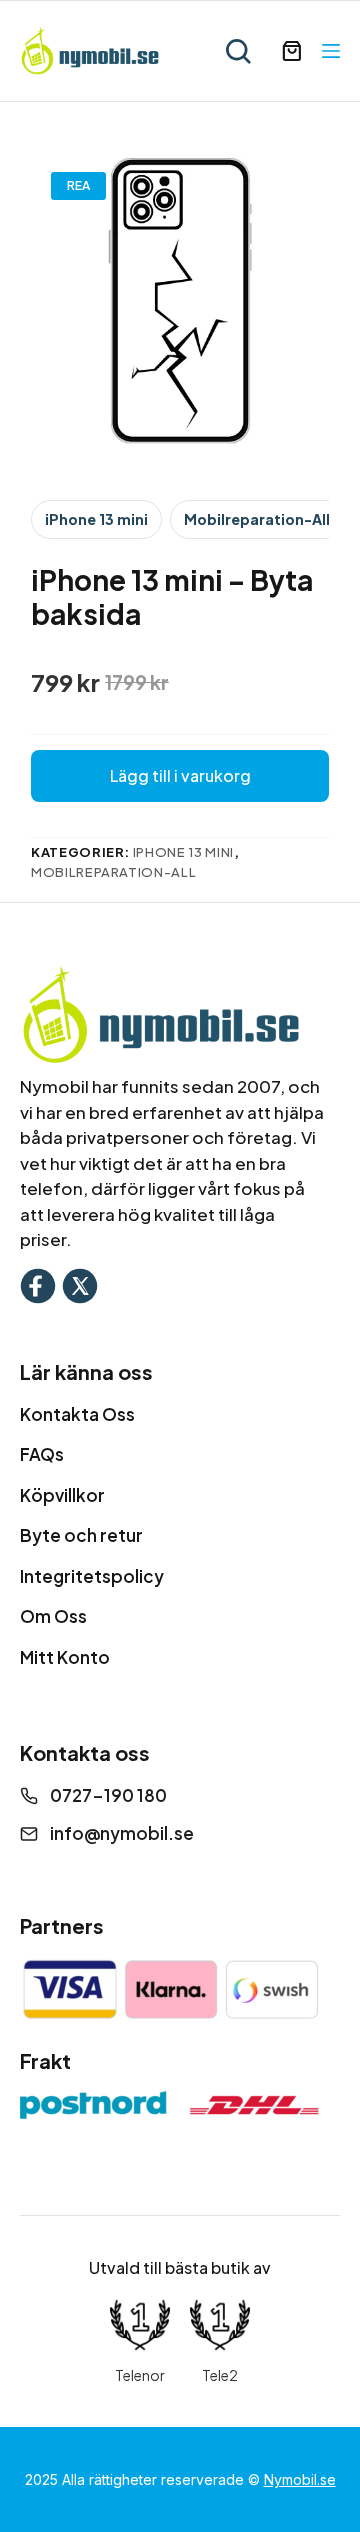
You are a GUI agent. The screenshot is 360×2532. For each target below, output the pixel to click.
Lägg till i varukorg (180, 775)
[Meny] (331, 51)
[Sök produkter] (238, 51)
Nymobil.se (300, 2479)
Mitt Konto (65, 1657)
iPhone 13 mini (96, 519)
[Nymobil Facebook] (38, 1283)
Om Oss (53, 1616)
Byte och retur (81, 1535)
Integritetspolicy (92, 1576)
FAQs (42, 1454)
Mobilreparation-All (257, 519)
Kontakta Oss (77, 1414)
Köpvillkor (62, 1495)
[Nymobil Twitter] (80, 1283)
